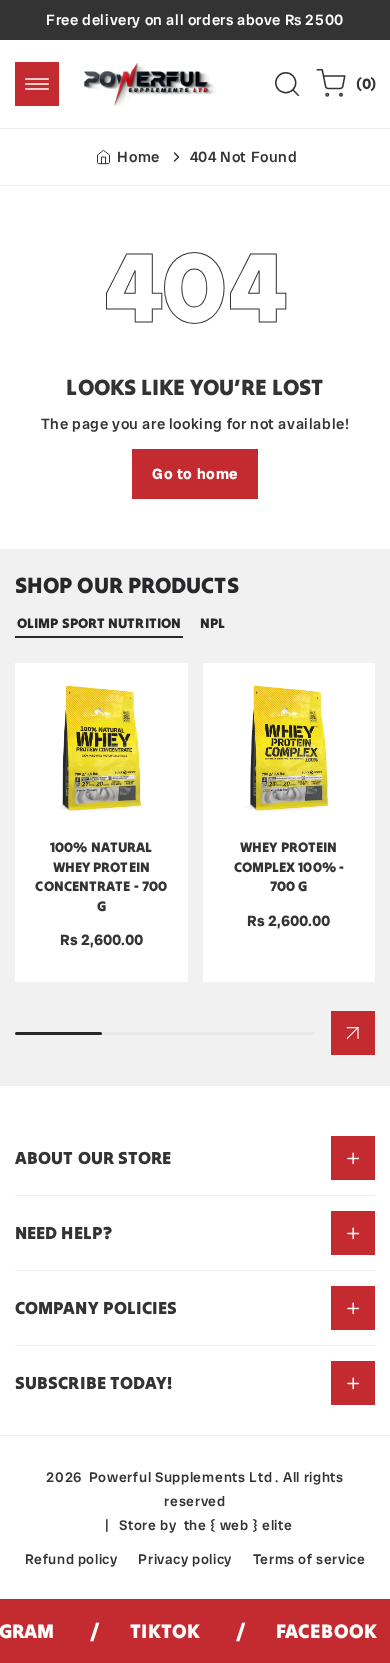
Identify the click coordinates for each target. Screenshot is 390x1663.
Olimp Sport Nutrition (99, 623)
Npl (212, 623)
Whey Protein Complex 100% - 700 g (278, 711)
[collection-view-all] (353, 1033)
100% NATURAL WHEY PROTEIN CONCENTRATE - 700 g (95, 721)
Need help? (63, 1232)
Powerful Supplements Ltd (181, 1477)
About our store (93, 1157)
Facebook (321, 1630)
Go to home (195, 474)
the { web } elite (238, 1525)
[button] (37, 84)
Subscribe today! (94, 1382)
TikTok (160, 1630)
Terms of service (309, 1559)
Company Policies (96, 1307)
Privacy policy (184, 1559)
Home (138, 157)
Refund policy (71, 1559)
